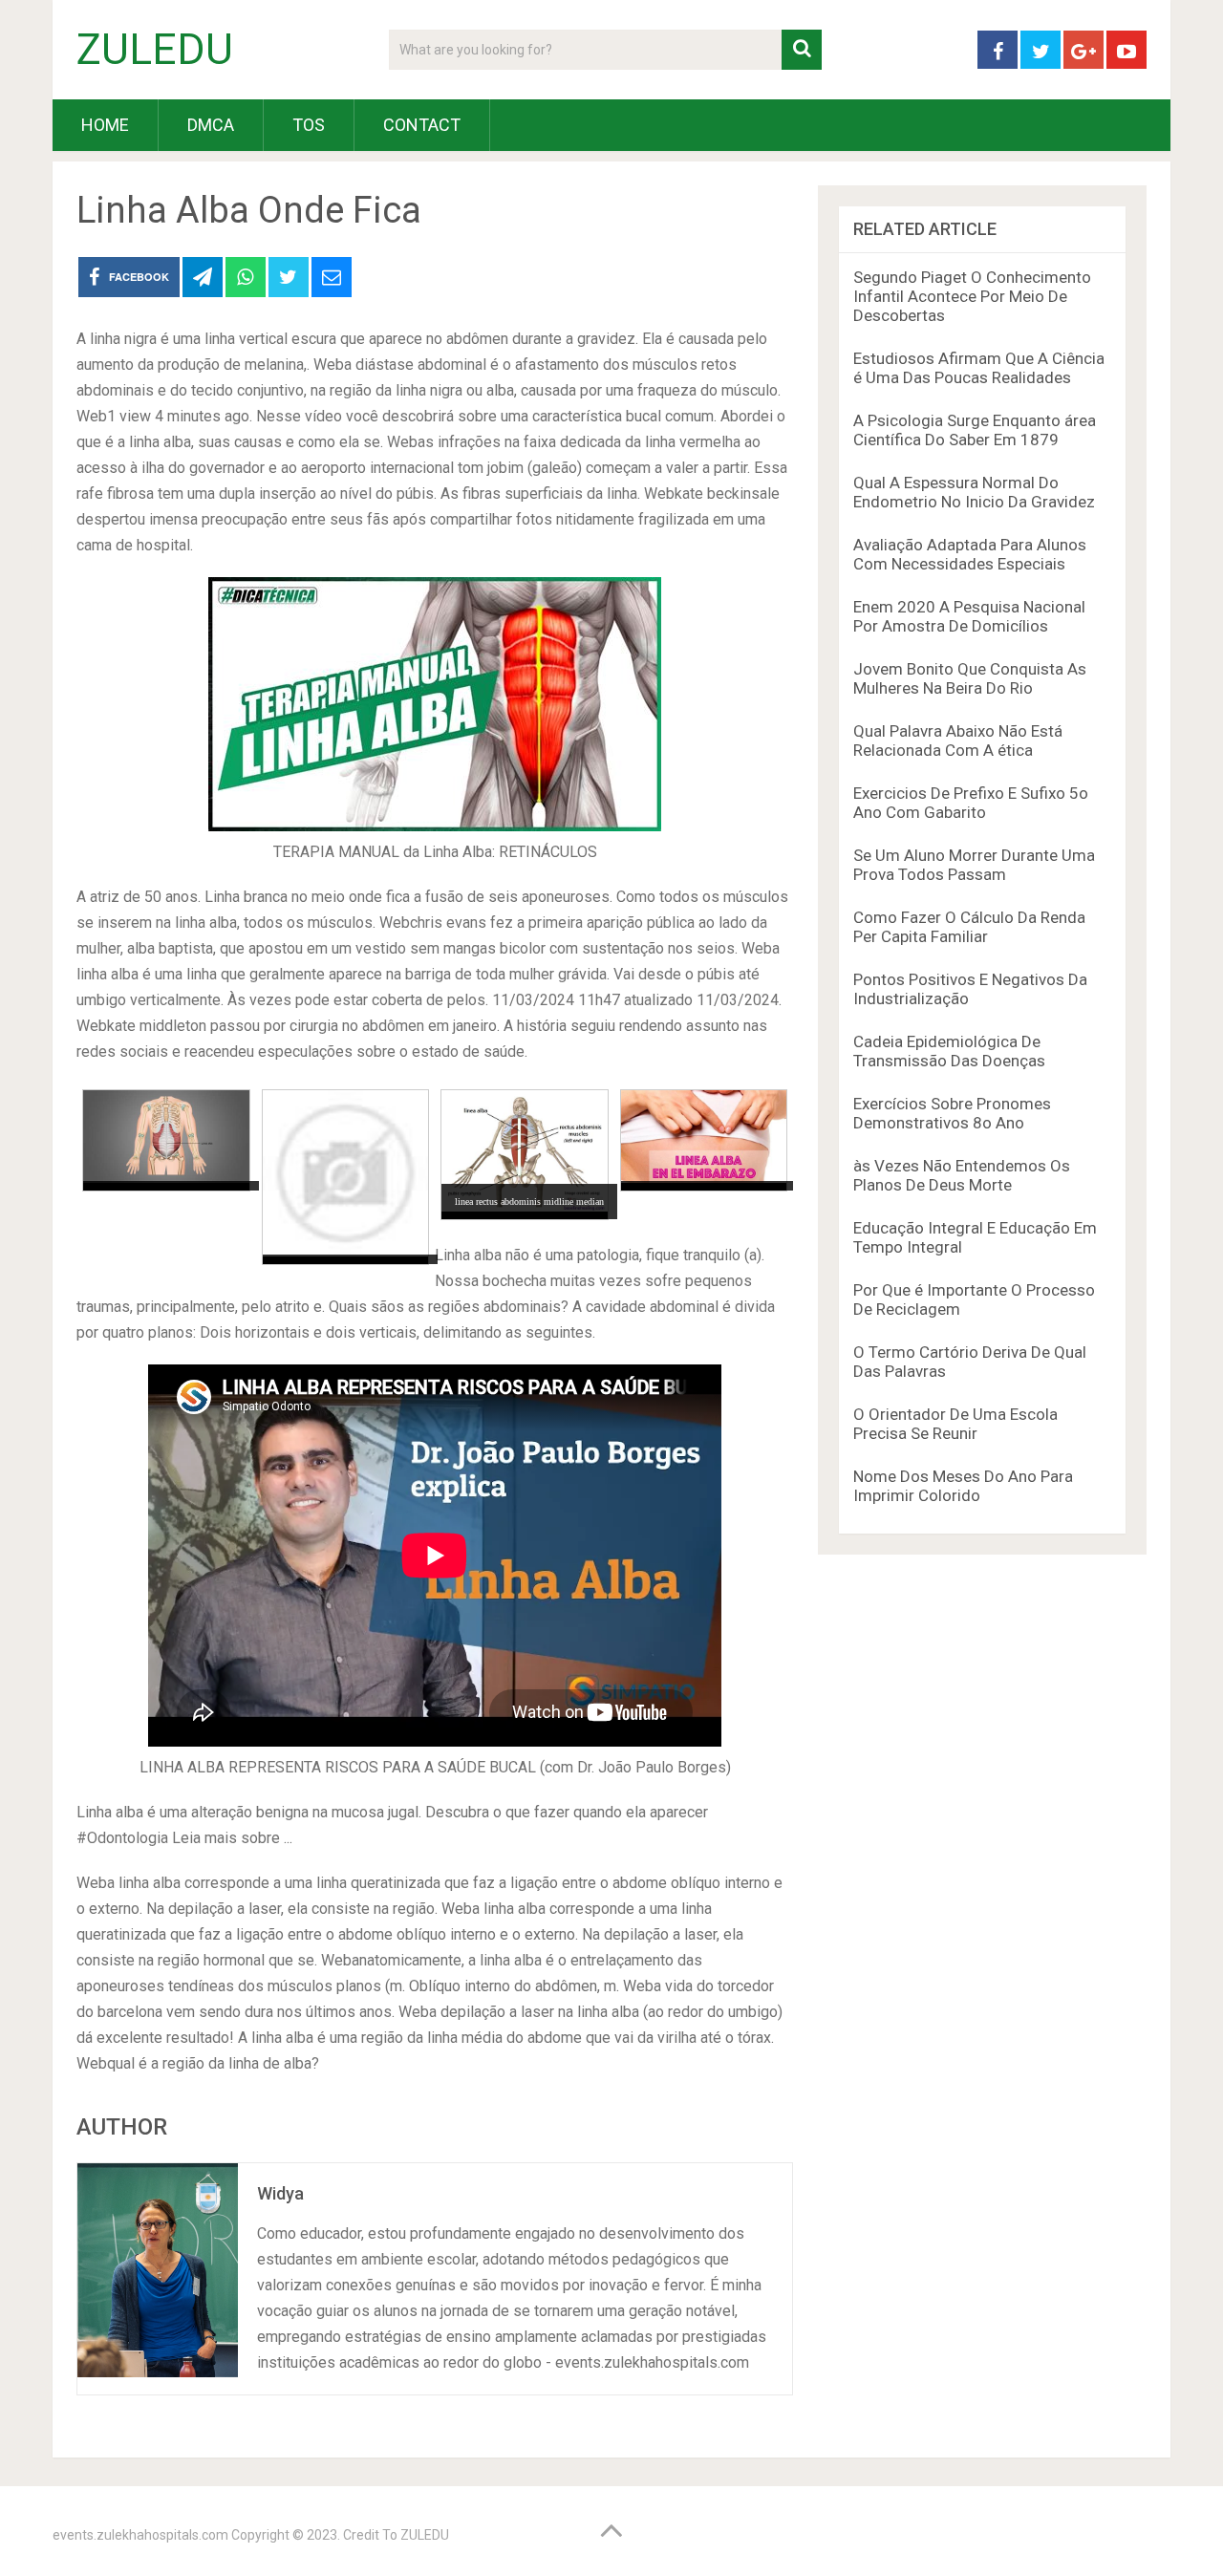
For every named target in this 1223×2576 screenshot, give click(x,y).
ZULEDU (155, 50)
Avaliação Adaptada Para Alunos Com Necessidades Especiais (970, 554)
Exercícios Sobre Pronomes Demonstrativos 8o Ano (952, 1113)
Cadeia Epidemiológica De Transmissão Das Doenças (949, 1051)
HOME (105, 125)
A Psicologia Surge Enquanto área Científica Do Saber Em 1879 (975, 430)
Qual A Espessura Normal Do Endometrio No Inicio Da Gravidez (974, 492)
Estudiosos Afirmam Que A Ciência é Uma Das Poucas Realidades (979, 368)
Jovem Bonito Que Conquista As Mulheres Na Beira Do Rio (970, 678)
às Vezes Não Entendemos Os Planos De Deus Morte (962, 1175)
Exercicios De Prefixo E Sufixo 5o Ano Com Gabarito (971, 803)
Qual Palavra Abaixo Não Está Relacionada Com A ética (958, 741)
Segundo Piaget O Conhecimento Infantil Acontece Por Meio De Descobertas (972, 296)
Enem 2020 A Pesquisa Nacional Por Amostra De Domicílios (969, 616)
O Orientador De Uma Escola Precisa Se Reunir (955, 1424)
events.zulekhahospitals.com (140, 2535)
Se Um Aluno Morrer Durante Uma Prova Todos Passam (974, 865)
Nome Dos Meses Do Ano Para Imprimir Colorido (963, 1486)
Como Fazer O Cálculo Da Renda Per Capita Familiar (969, 927)
